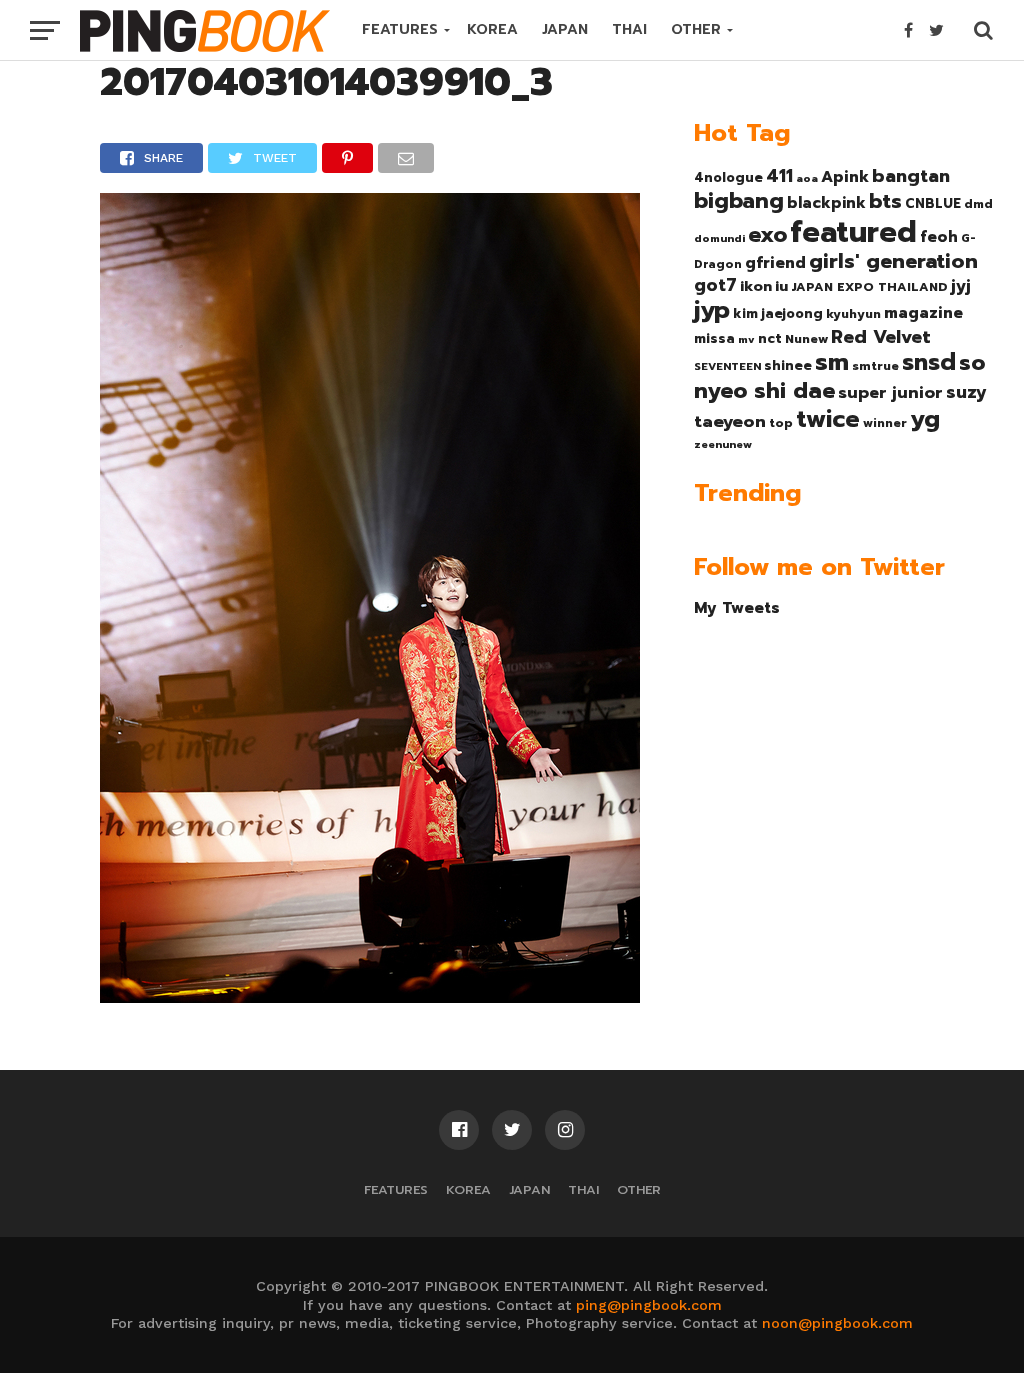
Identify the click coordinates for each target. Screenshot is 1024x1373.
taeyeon (730, 421)
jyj (961, 285)
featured (853, 232)
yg (925, 419)
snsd (929, 362)
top (781, 423)
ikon (756, 286)
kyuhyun (853, 314)
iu (781, 286)
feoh (939, 237)
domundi (719, 238)
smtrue (875, 366)
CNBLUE (933, 203)
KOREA (492, 29)
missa (714, 338)
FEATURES (400, 29)
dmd (978, 204)
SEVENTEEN (727, 366)
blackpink (826, 203)
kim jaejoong (778, 313)
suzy (966, 392)
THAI (629, 29)
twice (828, 419)
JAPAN (565, 29)
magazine (923, 313)
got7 (715, 285)
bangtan (911, 176)
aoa (807, 178)
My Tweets (737, 607)
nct (770, 338)
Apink (845, 177)
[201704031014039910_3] (370, 996)
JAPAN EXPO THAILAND (869, 287)
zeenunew (723, 444)
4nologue (728, 177)
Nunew (806, 339)
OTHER (696, 29)
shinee (788, 365)
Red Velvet (881, 337)
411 (779, 176)
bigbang (739, 201)
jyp (712, 310)
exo (767, 234)
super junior (890, 393)
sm (832, 362)
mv (746, 339)
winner (885, 423)
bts (885, 201)
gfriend (775, 263)
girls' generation (893, 261)
